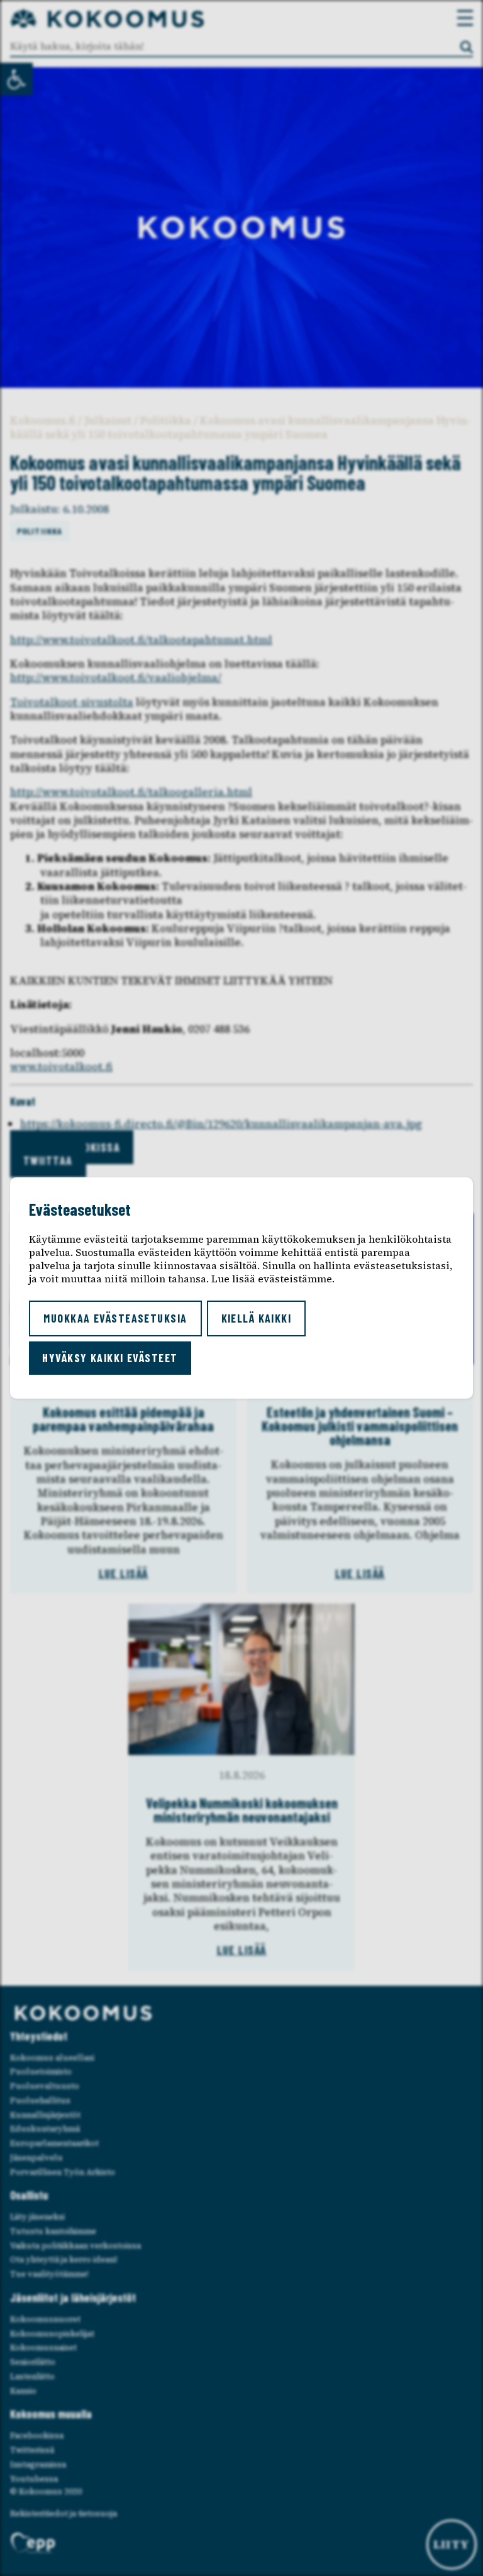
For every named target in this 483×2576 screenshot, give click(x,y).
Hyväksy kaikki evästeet (110, 1358)
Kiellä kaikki (257, 1318)
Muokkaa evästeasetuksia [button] (115, 1318)
